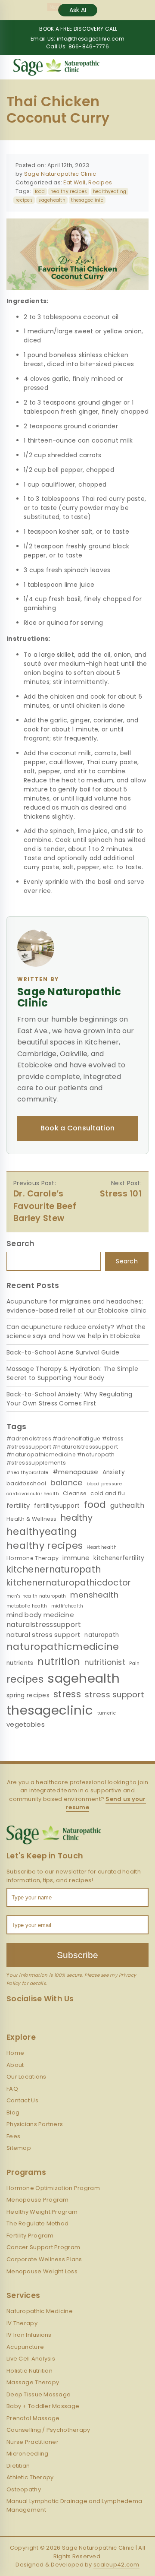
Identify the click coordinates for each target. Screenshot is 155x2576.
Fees (13, 2136)
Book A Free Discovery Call (78, 29)
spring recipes (28, 1695)
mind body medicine (40, 1615)
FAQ (12, 2089)
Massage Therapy (33, 2382)
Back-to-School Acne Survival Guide (63, 1352)
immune (76, 1558)
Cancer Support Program (43, 2247)
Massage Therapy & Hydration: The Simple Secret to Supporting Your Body (72, 1373)
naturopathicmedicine (63, 1647)
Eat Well (74, 182)
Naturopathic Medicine (40, 2311)
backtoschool (26, 1483)
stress (67, 1694)
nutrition (59, 1661)
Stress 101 (121, 1194)
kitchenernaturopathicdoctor (69, 1583)
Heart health (101, 1547)
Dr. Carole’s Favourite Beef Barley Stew (45, 1206)
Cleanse (75, 1493)
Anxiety (114, 1472)
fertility (18, 1505)
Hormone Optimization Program (53, 2188)
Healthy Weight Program (42, 2212)
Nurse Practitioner (33, 2442)
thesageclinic (87, 200)
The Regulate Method (37, 2223)
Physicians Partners (35, 2124)
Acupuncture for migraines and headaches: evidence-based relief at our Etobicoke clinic (77, 1306)
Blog (13, 2112)
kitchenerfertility (119, 1558)
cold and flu (107, 1493)
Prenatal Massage (33, 2418)
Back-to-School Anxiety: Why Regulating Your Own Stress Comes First (70, 1399)
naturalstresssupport (44, 1625)
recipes (24, 200)
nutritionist (105, 1662)
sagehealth (52, 200)
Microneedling (28, 2454)
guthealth (127, 1505)
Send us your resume (106, 1803)
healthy (77, 1518)
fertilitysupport (57, 1506)
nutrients (20, 1663)
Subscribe (77, 1955)
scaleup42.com (116, 2565)
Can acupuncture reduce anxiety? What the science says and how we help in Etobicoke (76, 1331)
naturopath (102, 1635)
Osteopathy (24, 2489)
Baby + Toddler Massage (43, 2406)
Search (127, 1261)
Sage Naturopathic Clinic (60, 174)
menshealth (95, 1595)
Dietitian (18, 2466)
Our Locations (26, 2077)
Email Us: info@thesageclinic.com (77, 39)
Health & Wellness (32, 1519)
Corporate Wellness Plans (44, 2259)
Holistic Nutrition (29, 2371)
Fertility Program (30, 2236)
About (15, 2065)
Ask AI (78, 10)
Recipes (100, 182)
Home (15, 2053)
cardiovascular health (33, 1494)
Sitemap (19, 2148)
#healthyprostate (27, 1473)
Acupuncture (25, 2347)
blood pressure (104, 1484)
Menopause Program (38, 2200)
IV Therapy (22, 2323)
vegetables (26, 1724)
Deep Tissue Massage (39, 2394)
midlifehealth (67, 1606)
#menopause (76, 1472)
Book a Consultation (78, 1128)
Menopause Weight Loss (42, 2271)
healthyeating (110, 191)
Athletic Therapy (30, 2477)
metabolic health (27, 1606)
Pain (134, 1663)
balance (67, 1483)
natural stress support (43, 1635)
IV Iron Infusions (29, 2335)
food (40, 191)
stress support (115, 1695)
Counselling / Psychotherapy (48, 2430)
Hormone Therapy (33, 1558)
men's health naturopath (36, 1596)
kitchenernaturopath (54, 1569)
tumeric (107, 1713)
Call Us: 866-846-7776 (77, 46)
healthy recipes (69, 191)
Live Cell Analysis (31, 2359)
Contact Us (22, 2100)
